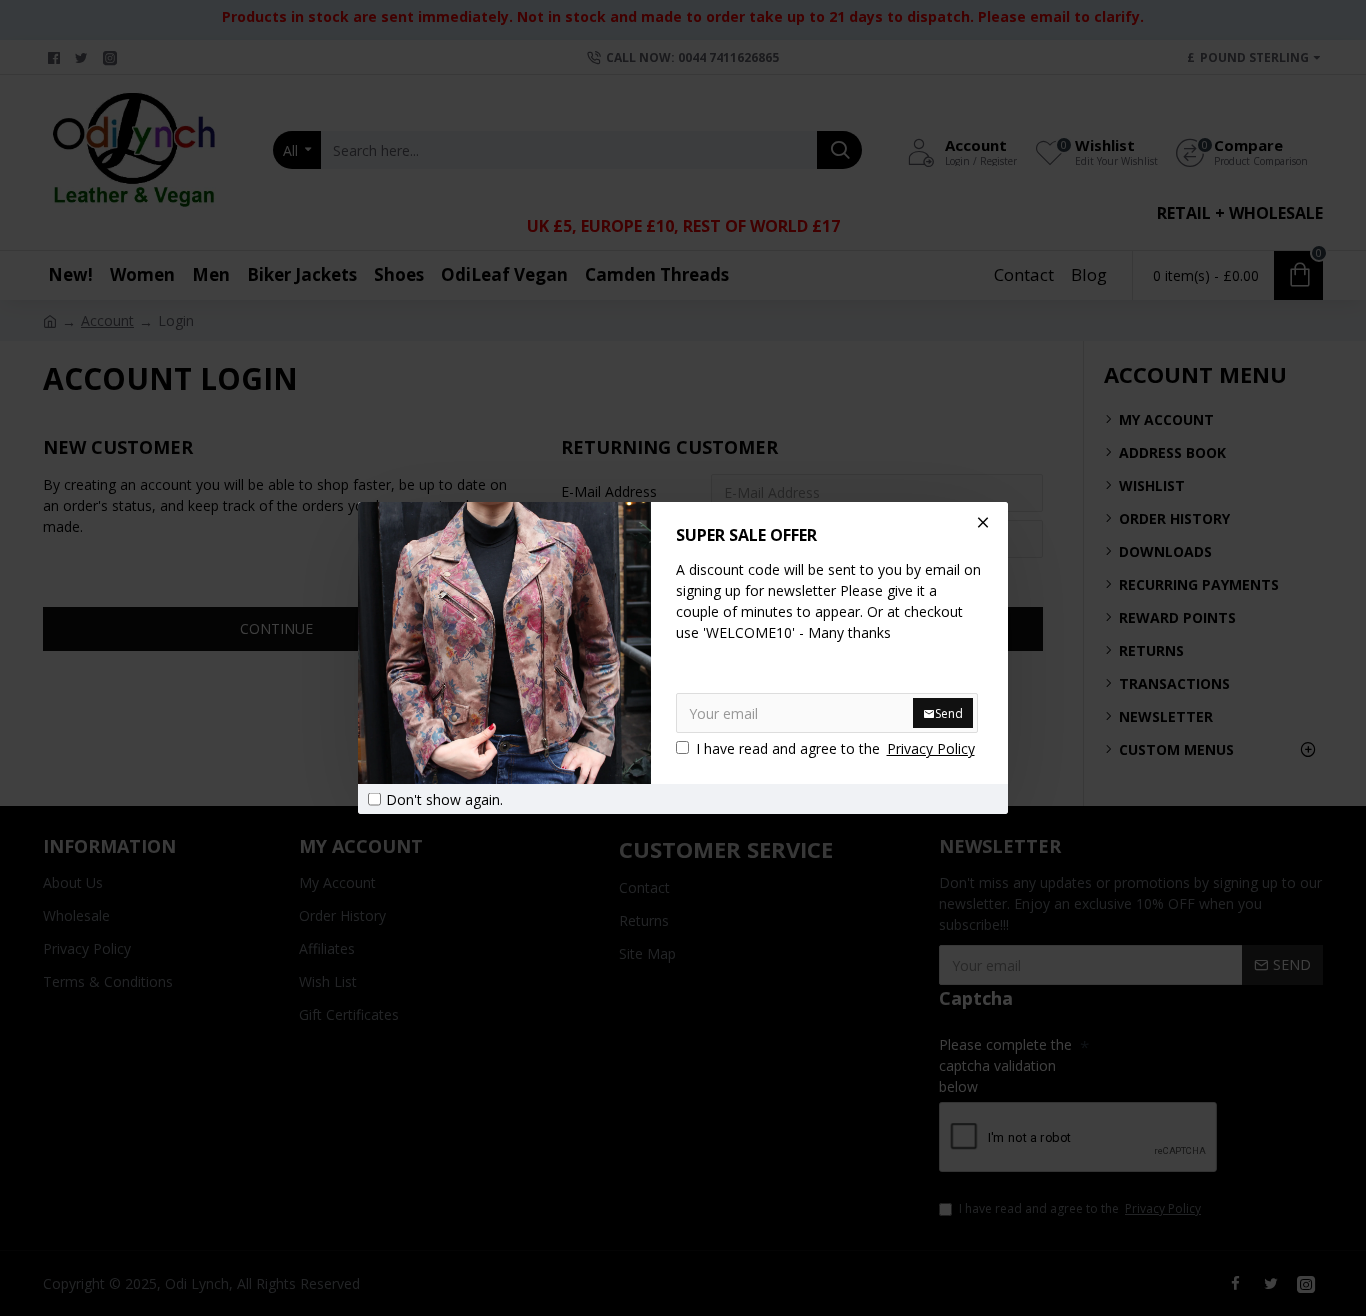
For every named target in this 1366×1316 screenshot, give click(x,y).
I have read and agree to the (835, 748)
